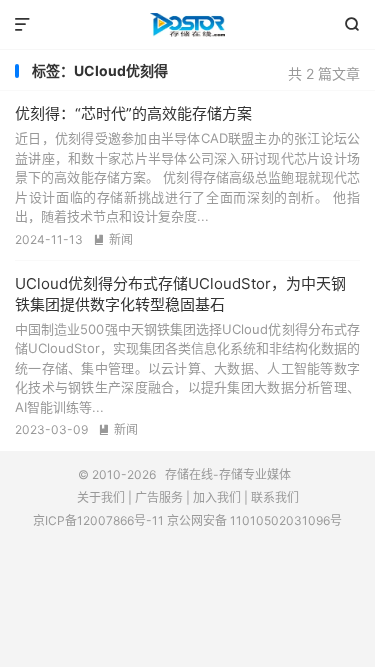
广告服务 (159, 497)
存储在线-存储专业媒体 (187, 25)
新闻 (113, 239)
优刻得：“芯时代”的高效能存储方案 (133, 113)
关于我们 (101, 497)
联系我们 (275, 497)
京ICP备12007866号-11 (98, 520)
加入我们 (217, 497)
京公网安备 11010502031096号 (254, 520)
